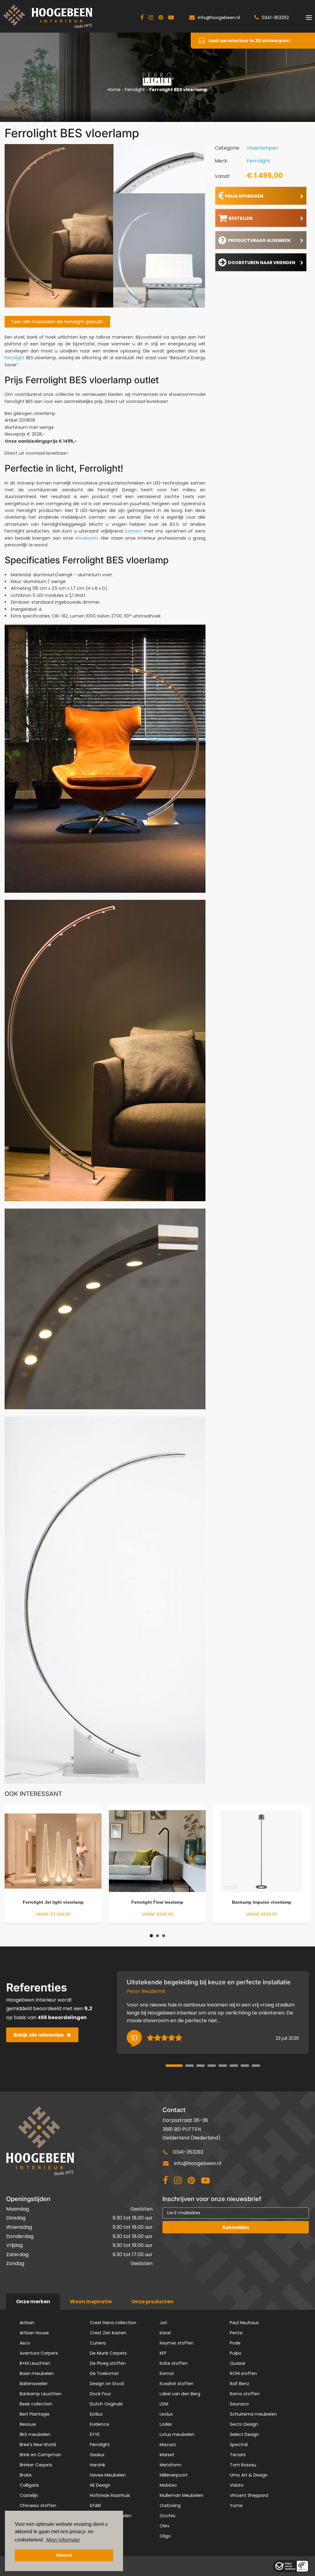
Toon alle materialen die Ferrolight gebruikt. (57, 322)
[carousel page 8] (256, 2066)
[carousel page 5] (223, 2066)
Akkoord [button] (64, 2555)
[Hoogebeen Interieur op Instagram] (151, 18)
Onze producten (152, 2302)
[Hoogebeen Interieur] (48, 16)
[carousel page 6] (234, 2066)
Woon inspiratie (91, 2302)
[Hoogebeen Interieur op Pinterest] (161, 18)
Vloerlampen (263, 148)
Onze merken (33, 2302)
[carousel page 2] (189, 2066)
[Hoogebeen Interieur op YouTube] (171, 18)
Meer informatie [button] (63, 2540)
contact (133, 531)
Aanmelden (236, 2227)
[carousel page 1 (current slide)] (174, 2066)
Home (114, 90)
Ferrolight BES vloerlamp (178, 90)
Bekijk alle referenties (39, 2035)
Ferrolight (135, 90)
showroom (87, 538)
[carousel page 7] (245, 2066)
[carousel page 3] (201, 2066)
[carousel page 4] (212, 2066)
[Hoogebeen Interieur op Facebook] (142, 18)
